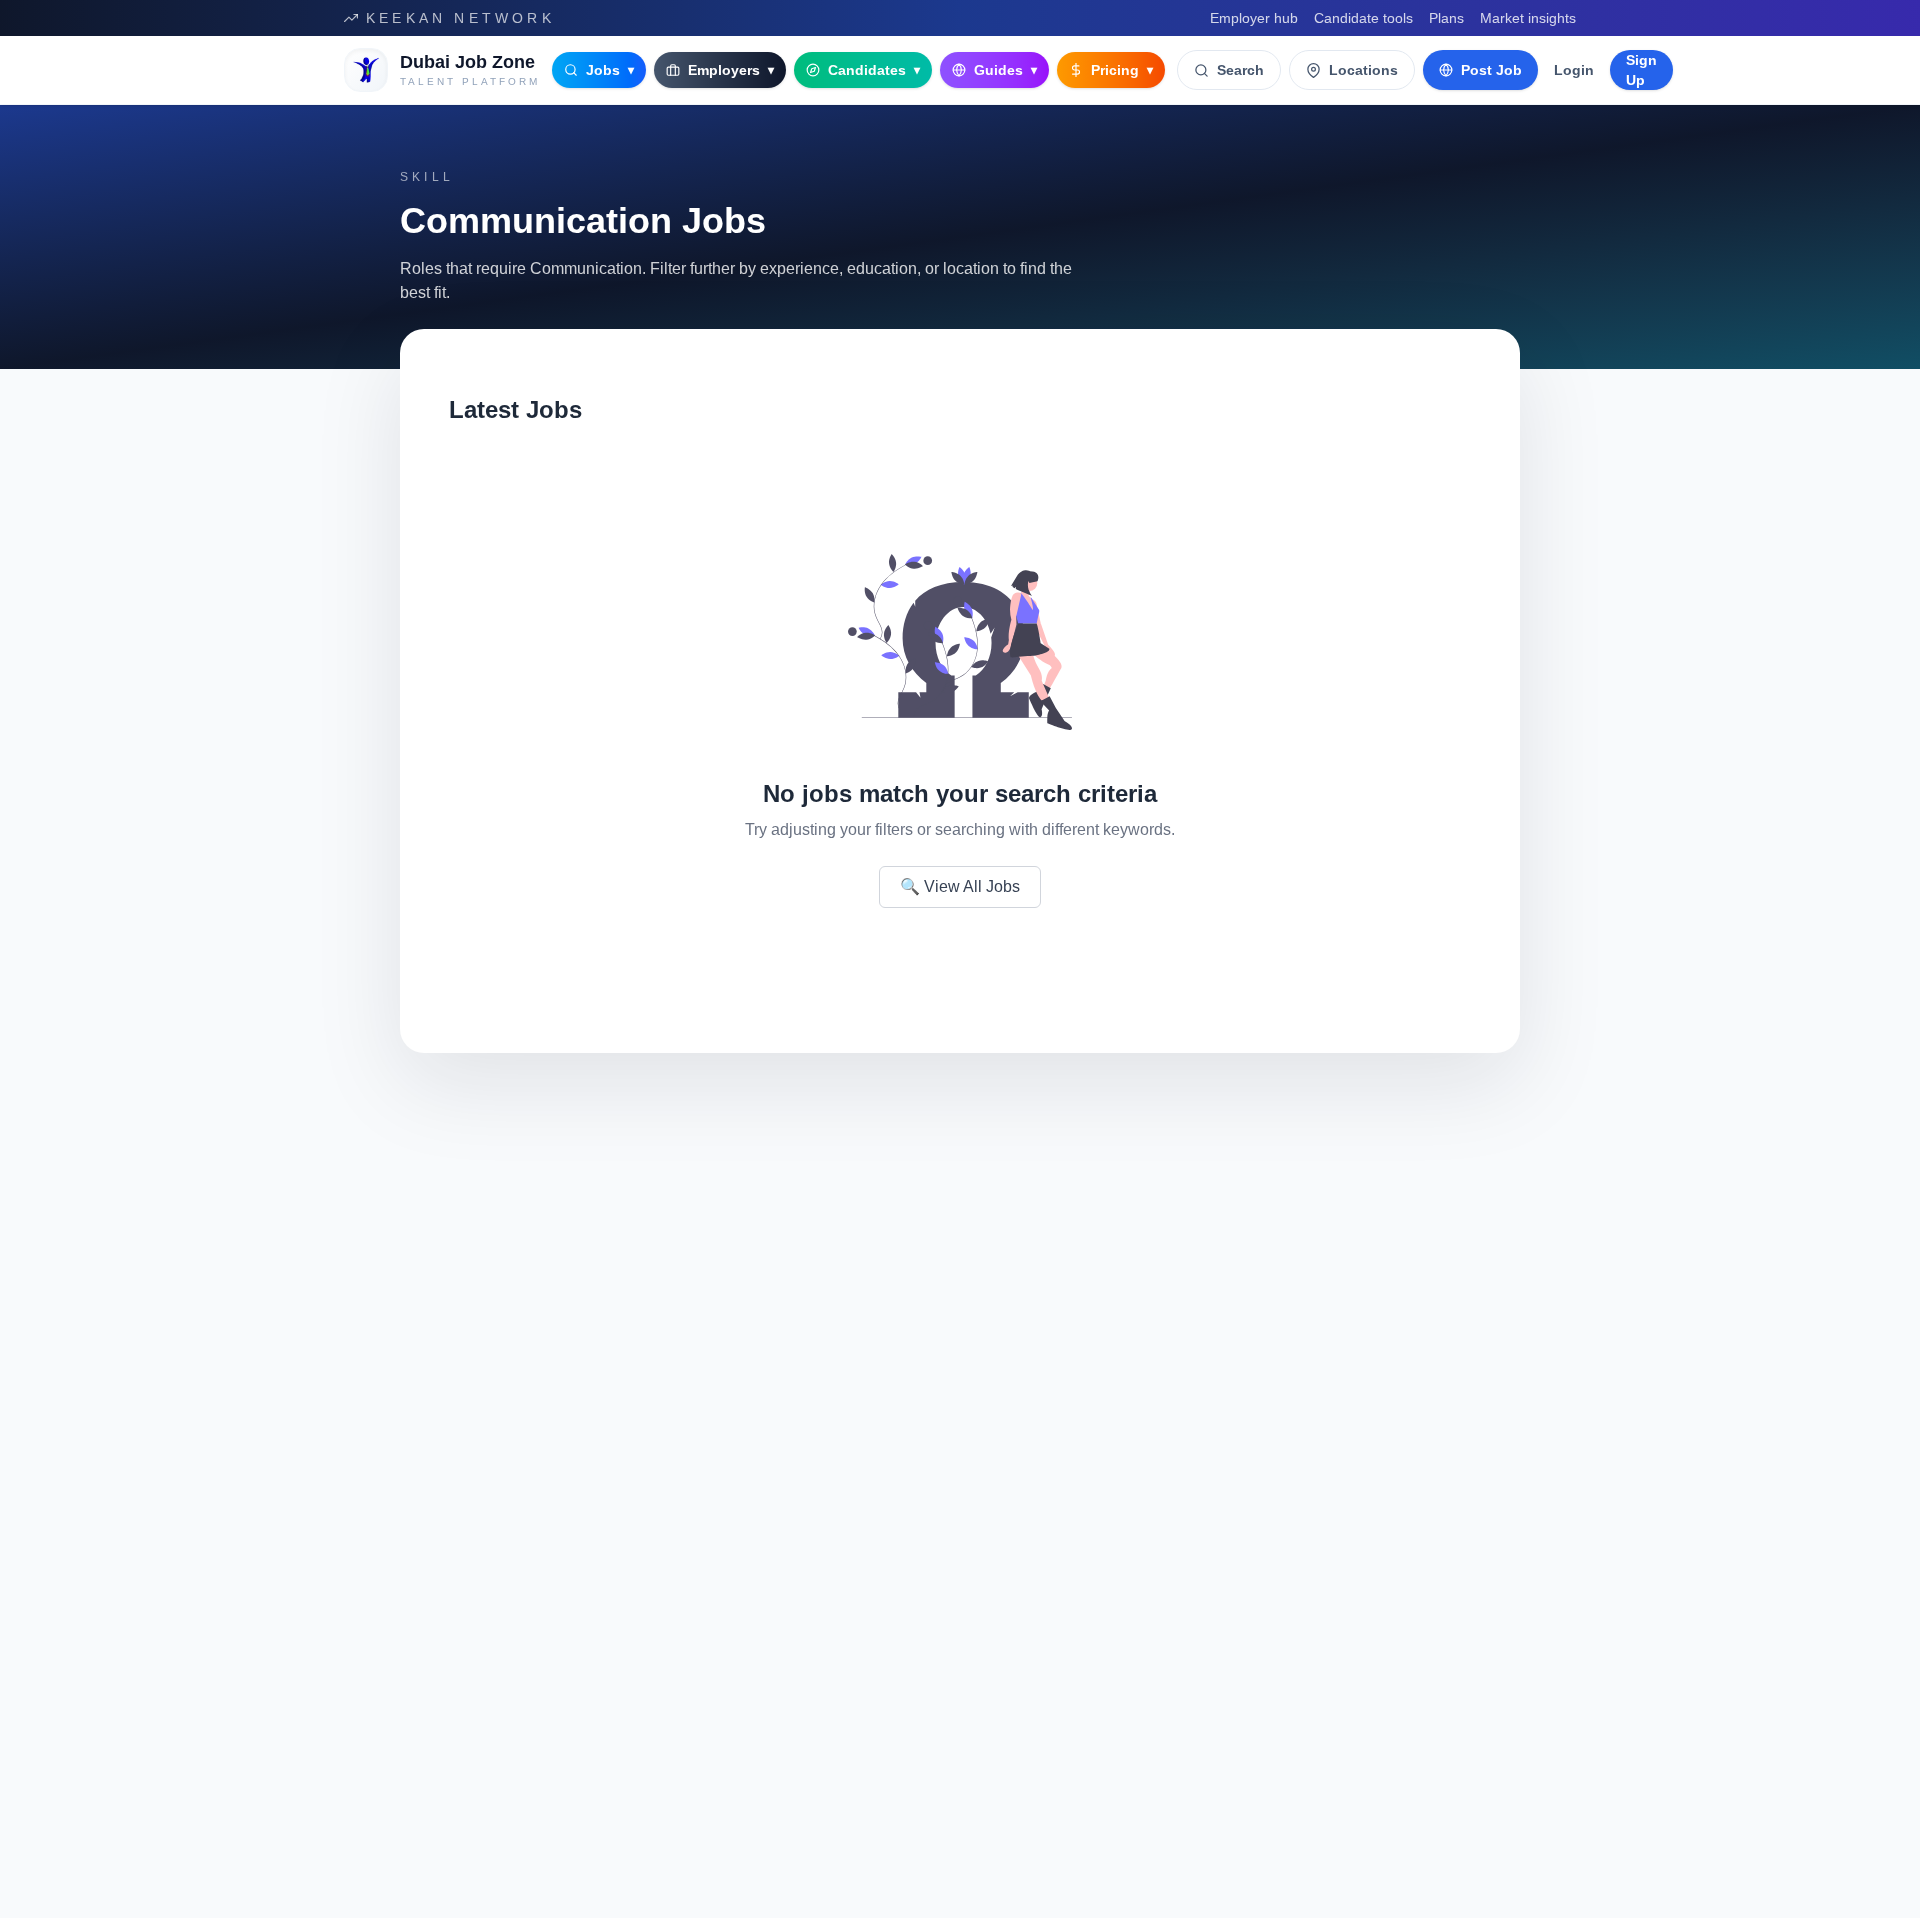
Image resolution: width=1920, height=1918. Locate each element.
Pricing (1122, 70)
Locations (1363, 70)
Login (1574, 70)
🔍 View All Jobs (960, 886)
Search (1240, 70)
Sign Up (1641, 70)
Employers (731, 70)
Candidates (874, 70)
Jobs (610, 70)
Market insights (1528, 18)
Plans (1446, 18)
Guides (1005, 70)
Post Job (1491, 70)
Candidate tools (1363, 18)
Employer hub (1254, 18)
